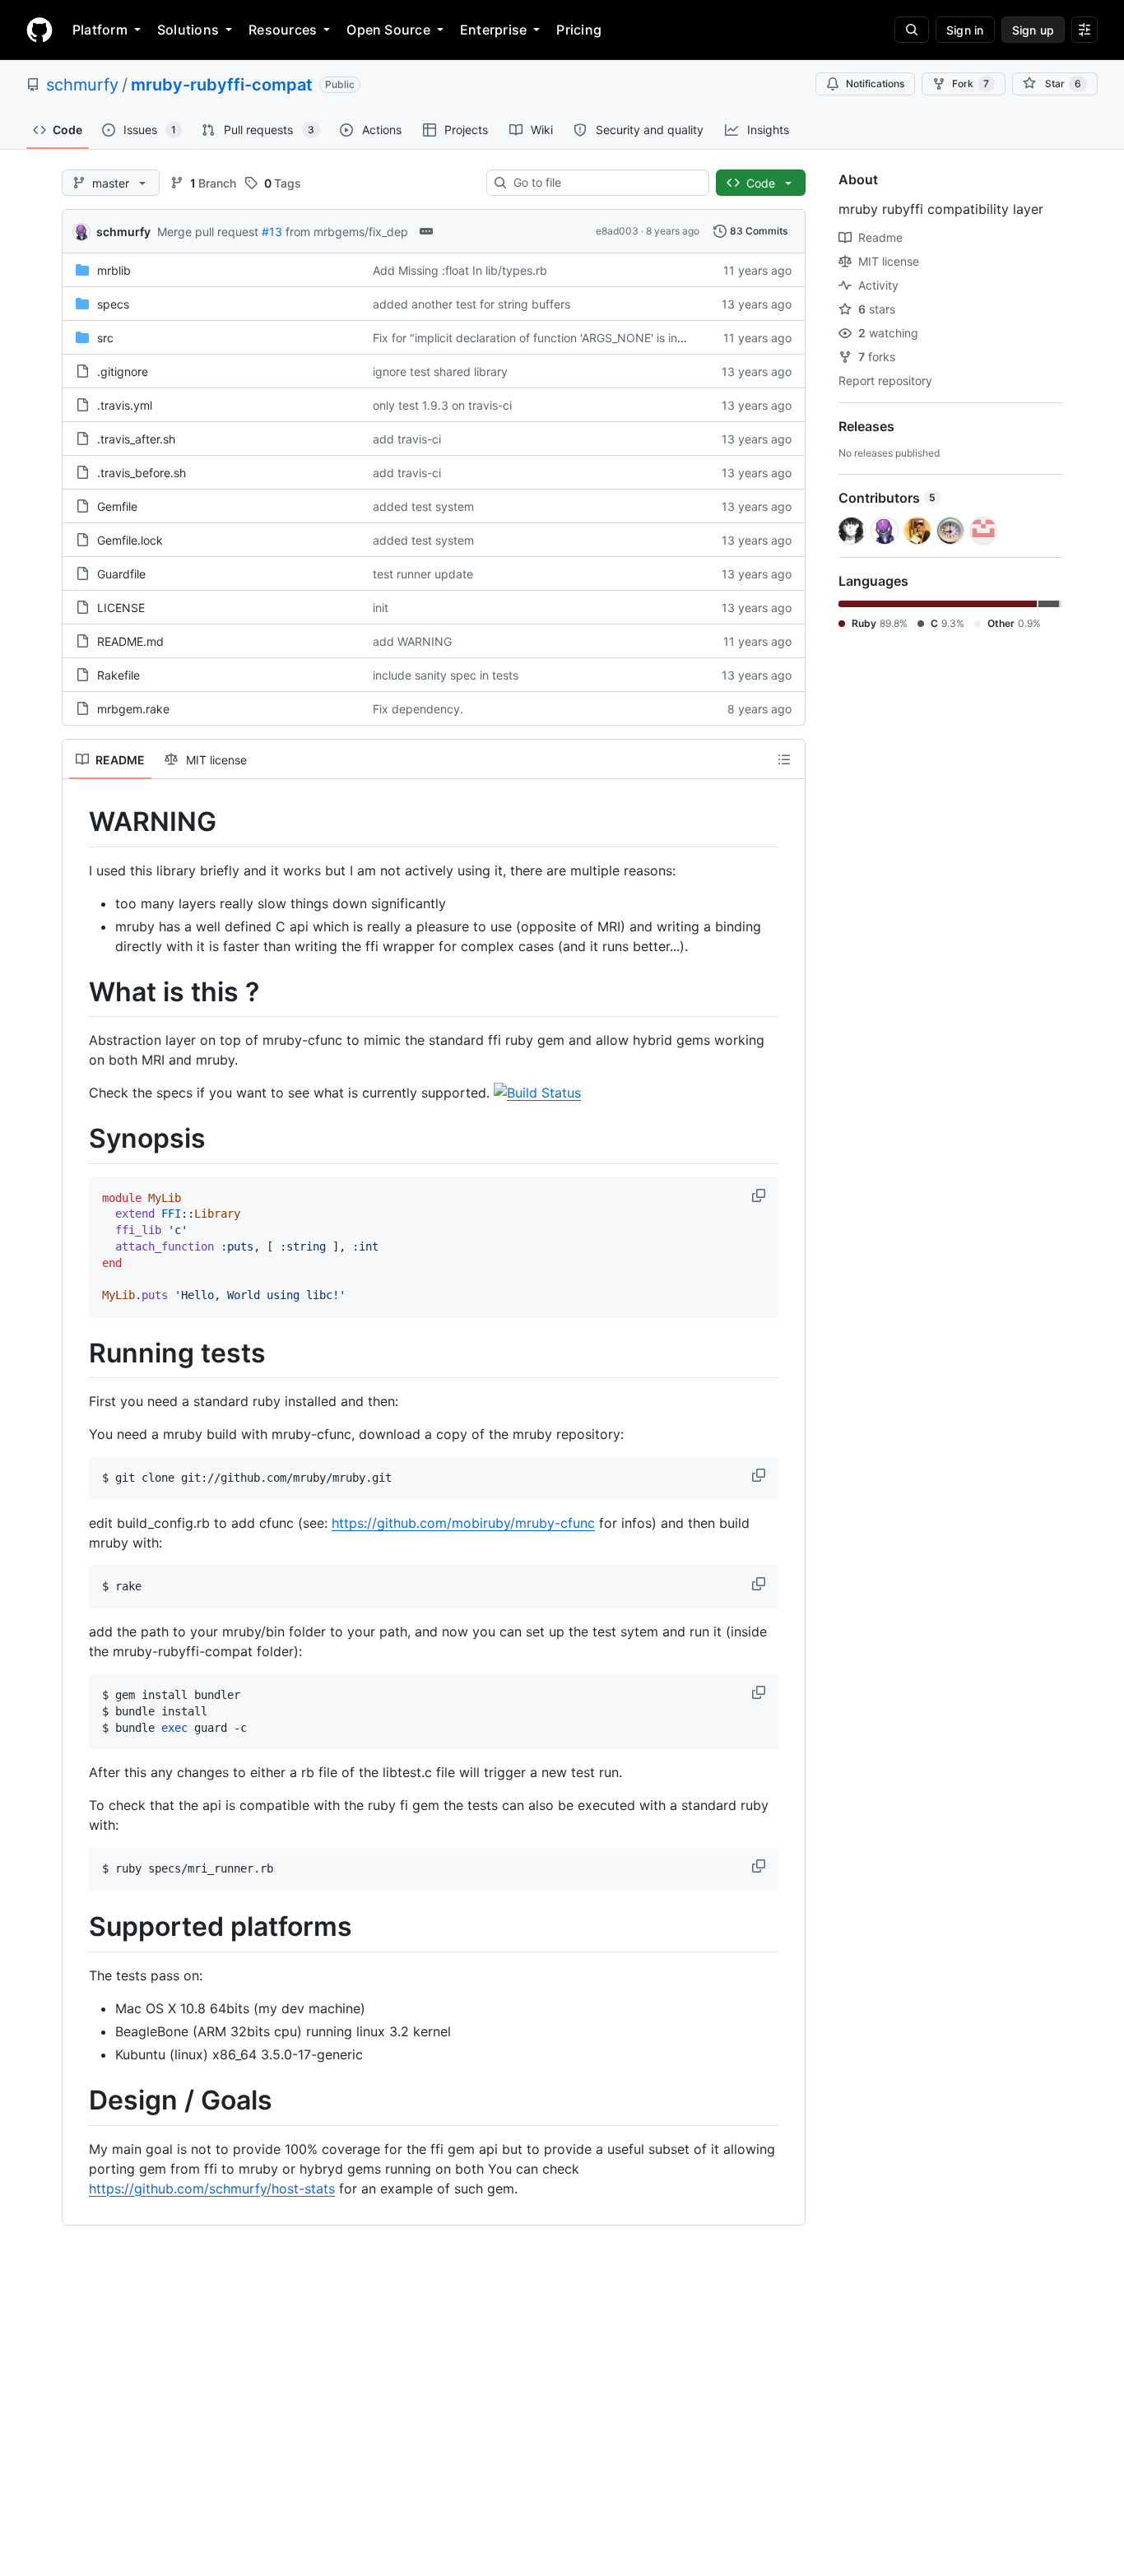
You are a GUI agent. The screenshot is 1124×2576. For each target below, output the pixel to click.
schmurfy (82, 85)
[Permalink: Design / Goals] (77, 2100)
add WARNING (412, 641)
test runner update (423, 574)
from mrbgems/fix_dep (347, 232)
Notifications (875, 84)
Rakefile (118, 675)
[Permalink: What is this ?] (77, 992)
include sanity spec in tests (446, 675)
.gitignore (123, 371)
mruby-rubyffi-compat (222, 85)
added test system (423, 506)
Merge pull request (208, 232)
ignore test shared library (440, 371)
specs (113, 304)
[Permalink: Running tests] (77, 1353)
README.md (130, 641)
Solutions (188, 30)
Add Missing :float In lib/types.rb (460, 270)
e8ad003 (617, 231)
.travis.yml (125, 405)
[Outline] (784, 759)
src (105, 338)
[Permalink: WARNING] (77, 822)
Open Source (388, 30)
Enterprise (493, 30)
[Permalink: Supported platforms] (77, 1928)
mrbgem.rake (133, 709)
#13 (272, 232)
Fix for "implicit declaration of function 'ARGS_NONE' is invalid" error (555, 338)
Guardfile (121, 574)
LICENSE (121, 608)
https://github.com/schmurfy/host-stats (212, 2188)
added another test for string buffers (471, 304)
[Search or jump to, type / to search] (912, 30)
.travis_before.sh (142, 473)
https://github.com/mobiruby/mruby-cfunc (463, 1523)
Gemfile (117, 506)
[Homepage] (39, 30)
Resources (283, 30)
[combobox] (604, 183)
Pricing (579, 30)
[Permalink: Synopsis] (77, 1139)
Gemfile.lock (130, 540)
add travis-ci (407, 439)
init (381, 608)
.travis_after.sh (136, 439)
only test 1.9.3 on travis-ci (442, 405)
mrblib (114, 270)
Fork (971, 84)
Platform (100, 30)
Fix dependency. (418, 709)
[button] (760, 1195)
